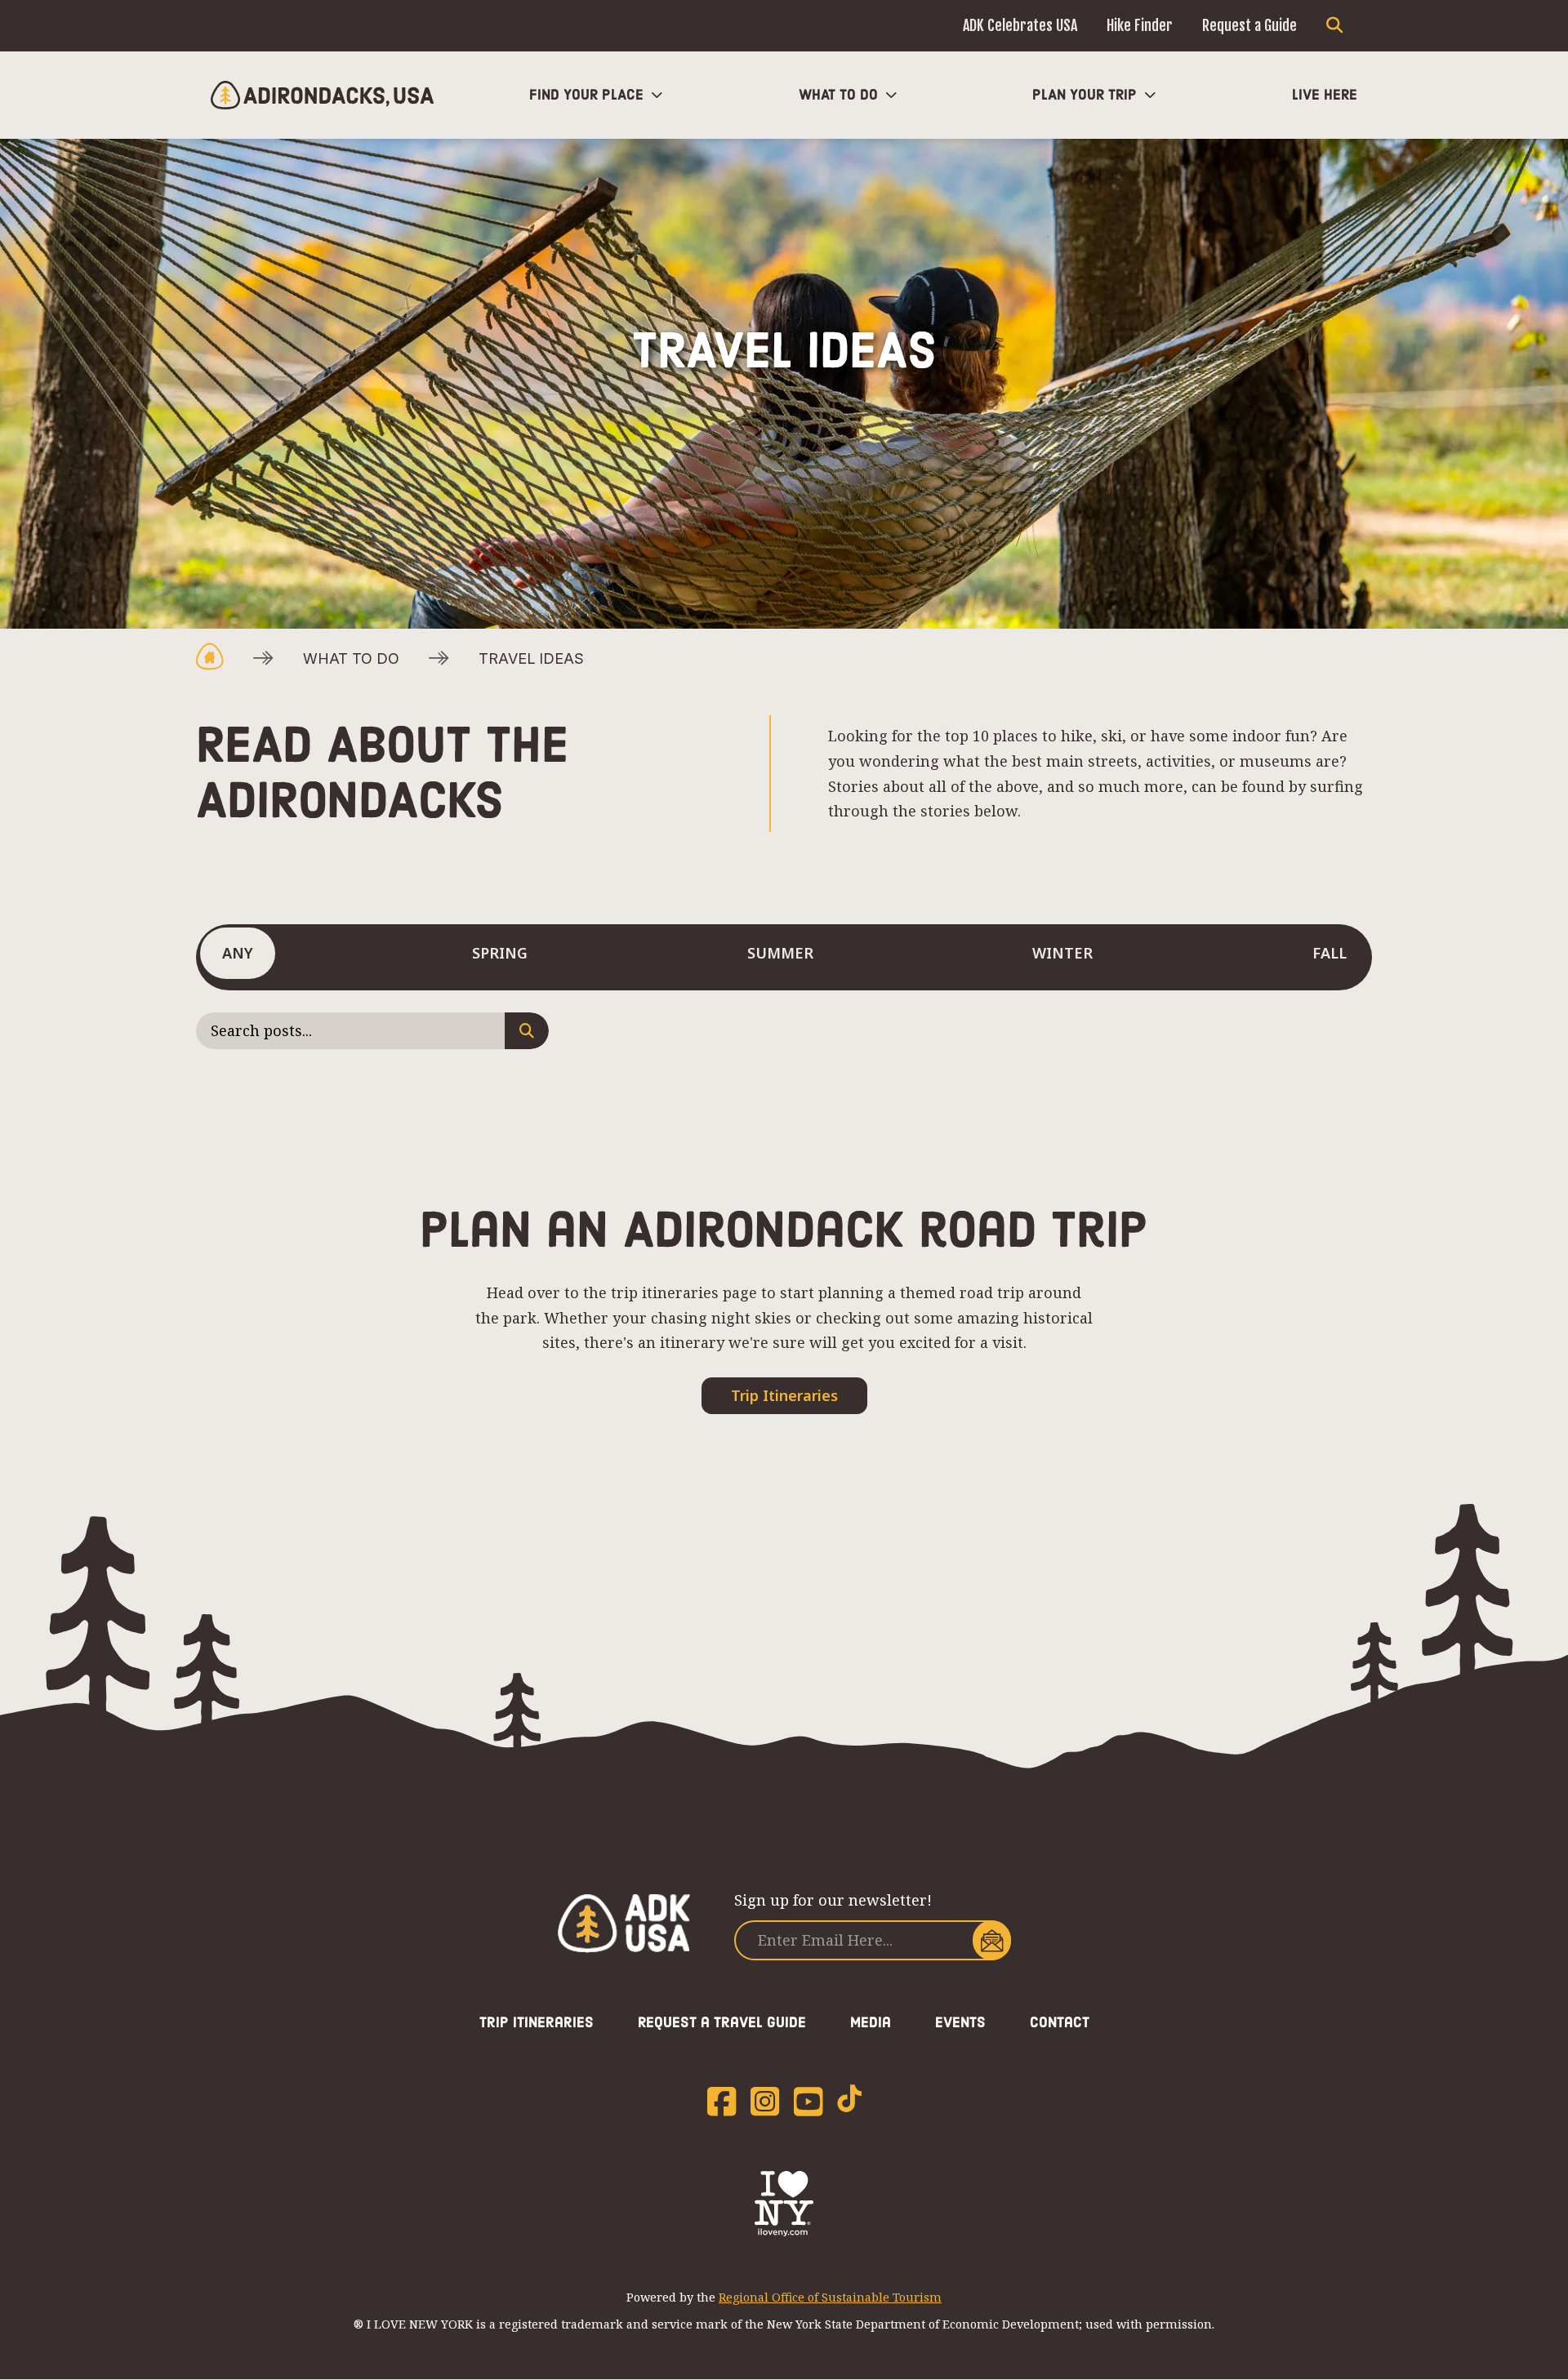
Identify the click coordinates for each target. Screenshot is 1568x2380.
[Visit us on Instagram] (765, 2102)
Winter (1062, 953)
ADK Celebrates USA (1020, 25)
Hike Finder (1140, 25)
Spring (500, 953)
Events (960, 2022)
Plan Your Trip (1085, 95)
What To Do (838, 95)
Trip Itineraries (784, 1395)
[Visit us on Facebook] (722, 2102)
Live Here (1325, 95)
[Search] (1334, 26)
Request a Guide (1249, 25)
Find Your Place (586, 95)
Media (871, 2022)
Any (238, 953)
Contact (1060, 2022)
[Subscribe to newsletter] (992, 1940)
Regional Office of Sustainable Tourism (830, 2297)
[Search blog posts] (527, 1031)
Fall (1330, 953)
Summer (780, 953)
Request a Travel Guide (722, 2022)
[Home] (322, 95)
